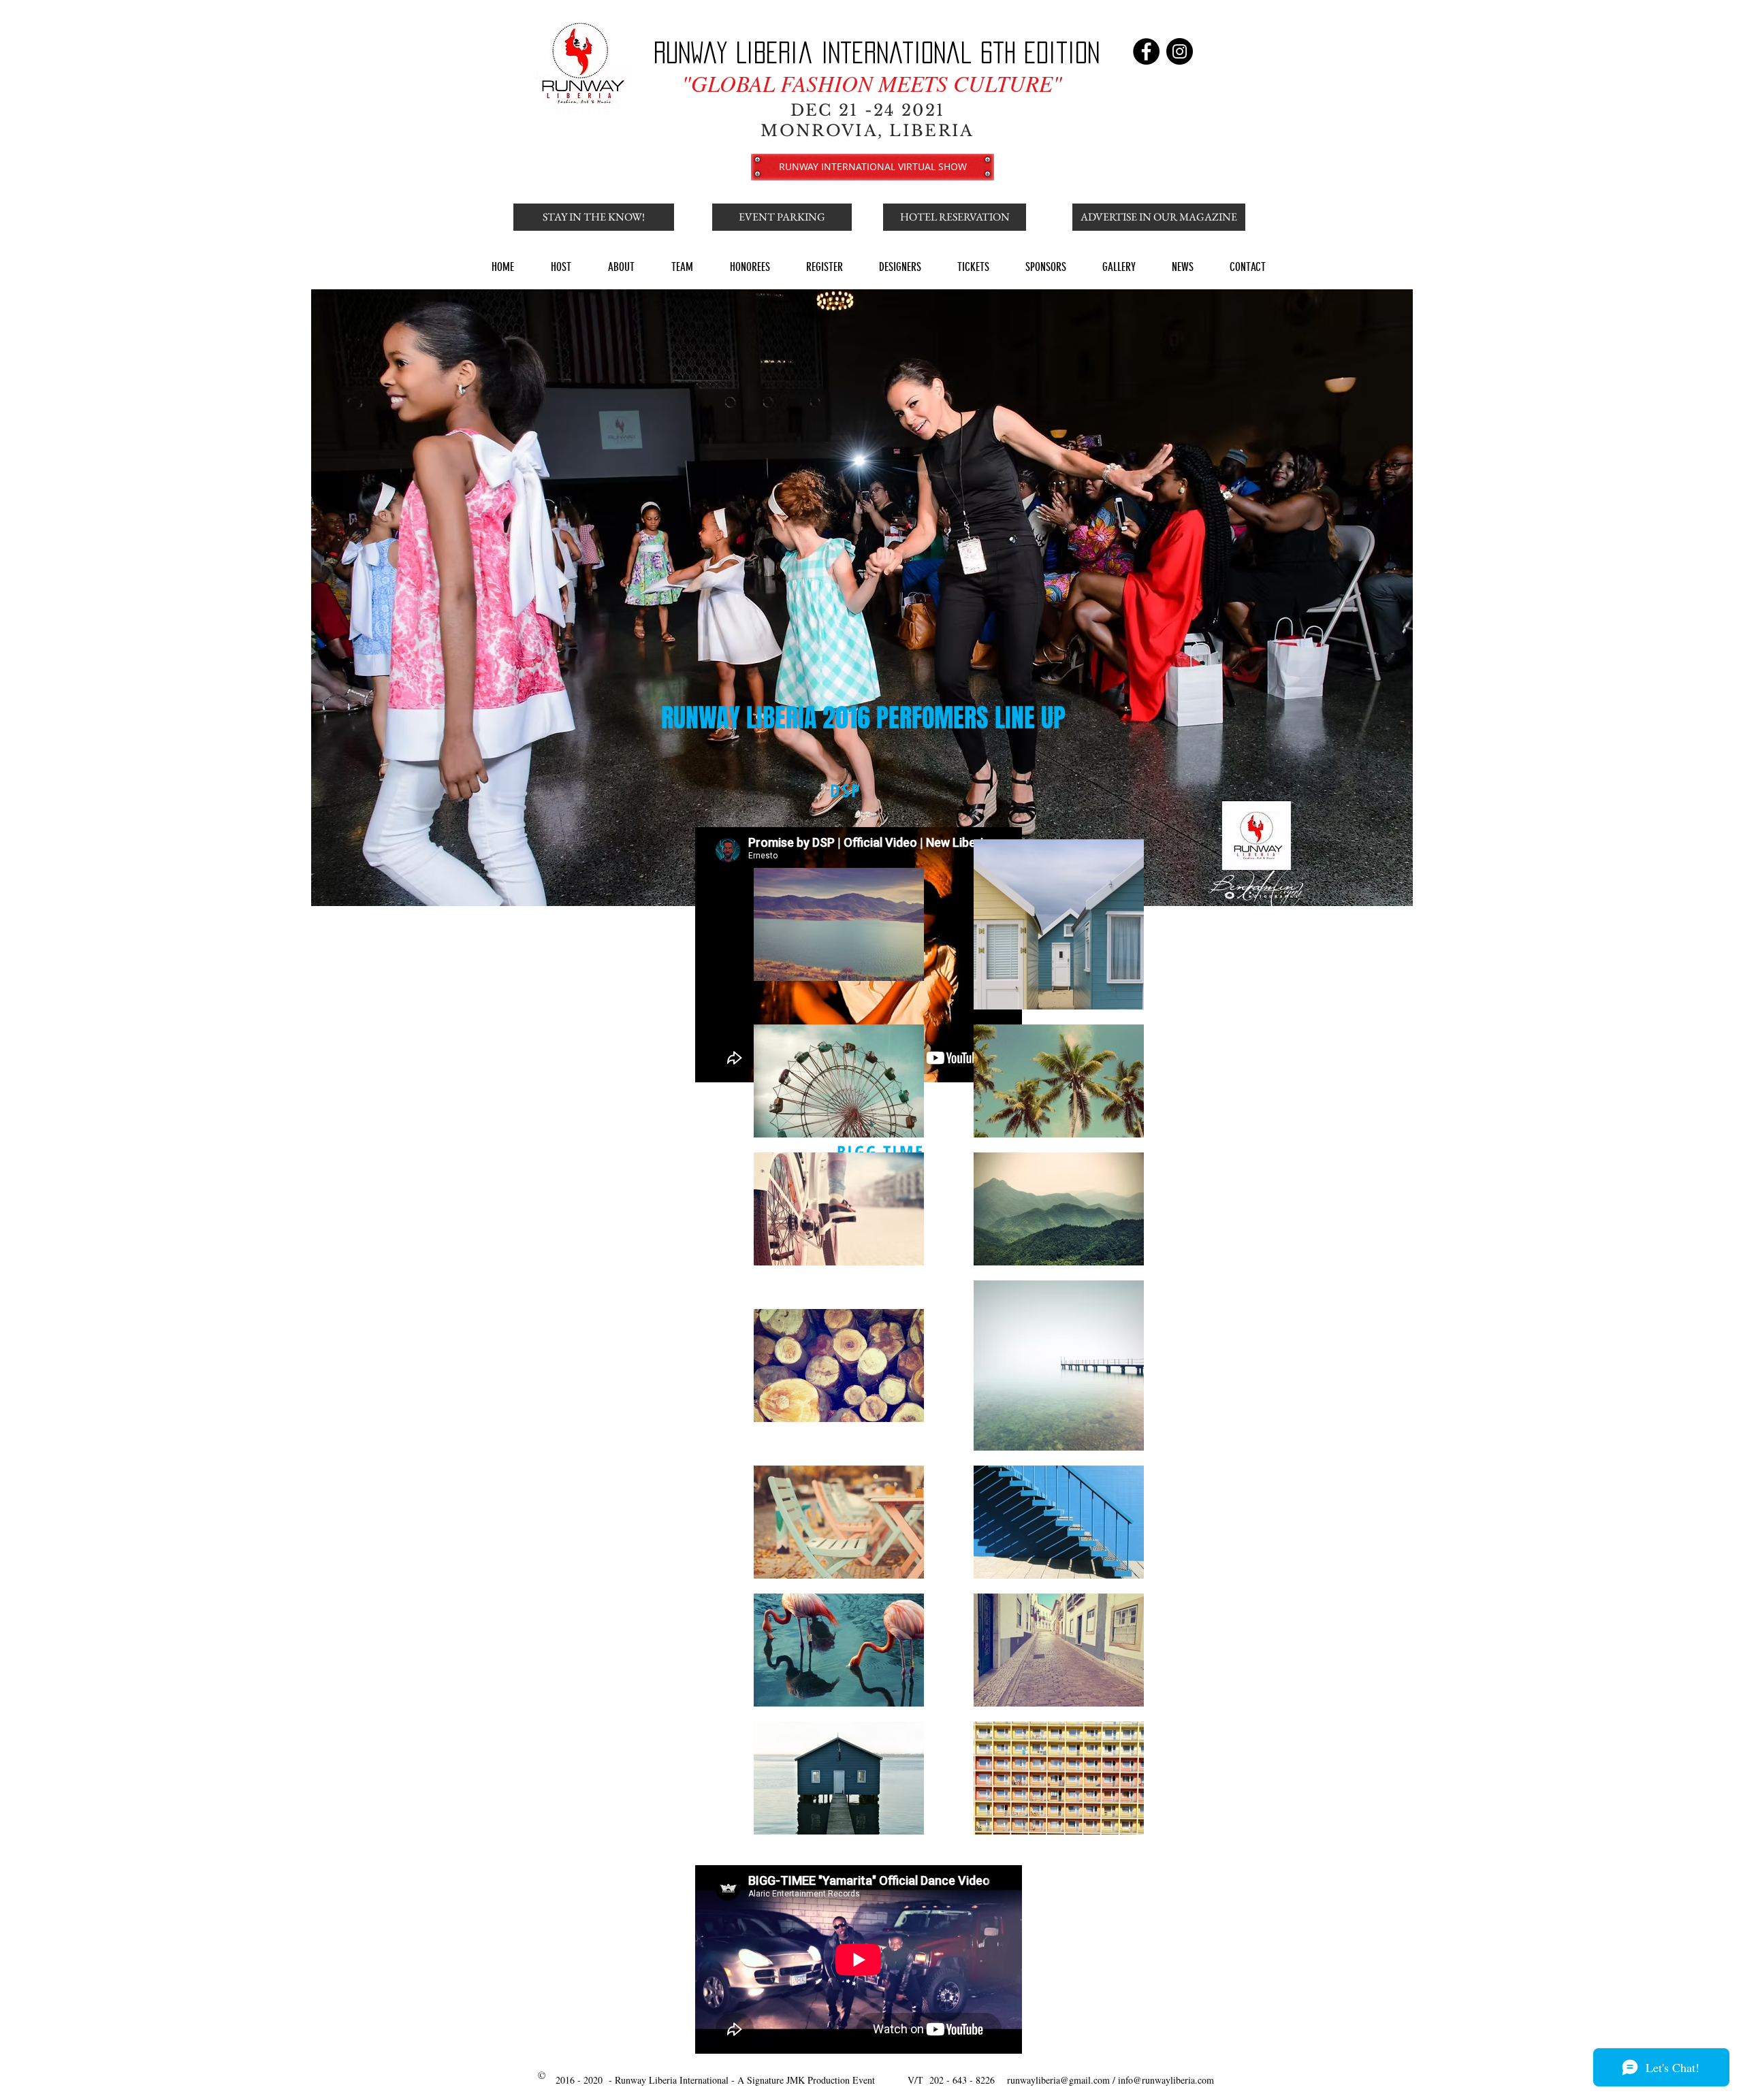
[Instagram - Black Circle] (1180, 51)
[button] (594, 217)
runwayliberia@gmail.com (1058, 2080)
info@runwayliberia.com (1166, 2080)
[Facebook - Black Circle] (1146, 51)
